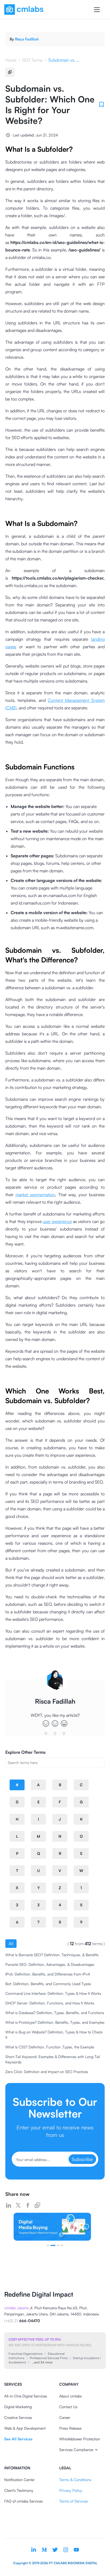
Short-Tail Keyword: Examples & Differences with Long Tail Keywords (53, 2059)
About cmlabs (70, 2396)
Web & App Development (25, 2428)
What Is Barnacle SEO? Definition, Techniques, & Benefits (52, 1955)
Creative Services (18, 2417)
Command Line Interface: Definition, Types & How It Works (53, 1993)
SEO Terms (32, 60)
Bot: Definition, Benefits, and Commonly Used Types (48, 1984)
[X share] (18, 2205)
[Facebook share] (28, 2205)
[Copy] (10, 72)
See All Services (18, 2439)
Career (65, 2417)
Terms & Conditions (75, 2480)
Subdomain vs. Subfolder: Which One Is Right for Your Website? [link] (64, 60)
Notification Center (19, 2480)
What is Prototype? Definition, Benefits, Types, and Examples (55, 2022)
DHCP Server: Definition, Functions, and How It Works (50, 2003)
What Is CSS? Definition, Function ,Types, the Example (50, 2047)
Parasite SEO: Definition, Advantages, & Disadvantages (50, 1964)
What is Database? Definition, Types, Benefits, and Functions (55, 2013)
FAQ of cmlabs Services (23, 2501)
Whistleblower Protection (80, 2439)
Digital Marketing (18, 2407)
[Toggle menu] (97, 10)
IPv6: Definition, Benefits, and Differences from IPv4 (48, 1974)
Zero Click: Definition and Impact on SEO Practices (47, 2072)
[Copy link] (37, 2205)
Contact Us (68, 2407)
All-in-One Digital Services (26, 2396)
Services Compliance (76, 2450)
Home (11, 60)
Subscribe (82, 2159)
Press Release (70, 2428)
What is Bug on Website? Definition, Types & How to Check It (54, 2035)
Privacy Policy (71, 2490)
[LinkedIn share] (9, 2205)
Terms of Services (74, 2501)
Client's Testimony (19, 2490)
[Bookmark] (101, 105)
